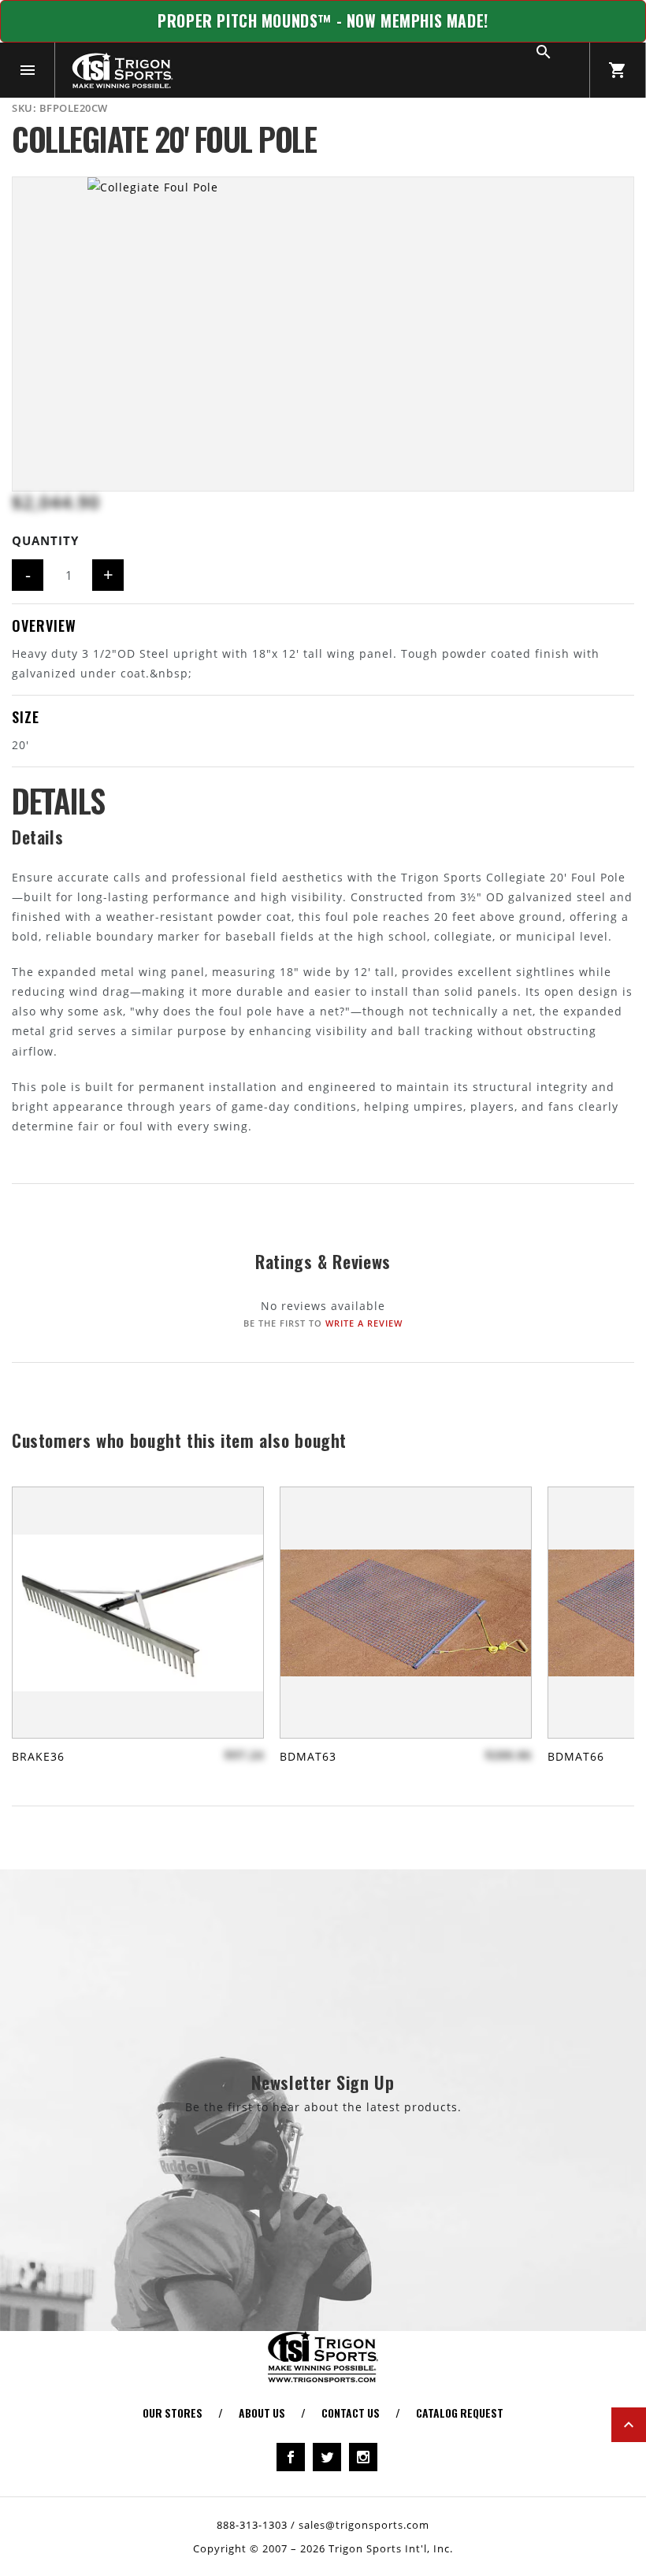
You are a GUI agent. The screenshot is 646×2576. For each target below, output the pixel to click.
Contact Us (351, 2413)
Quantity (45, 540)
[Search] (562, 70)
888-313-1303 (252, 2525)
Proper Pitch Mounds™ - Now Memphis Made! (323, 21)
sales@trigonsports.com (364, 2525)
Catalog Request (460, 2413)
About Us (262, 2413)
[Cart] (618, 70)
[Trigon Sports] (122, 70)
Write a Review (364, 1323)
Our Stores (173, 2413)
